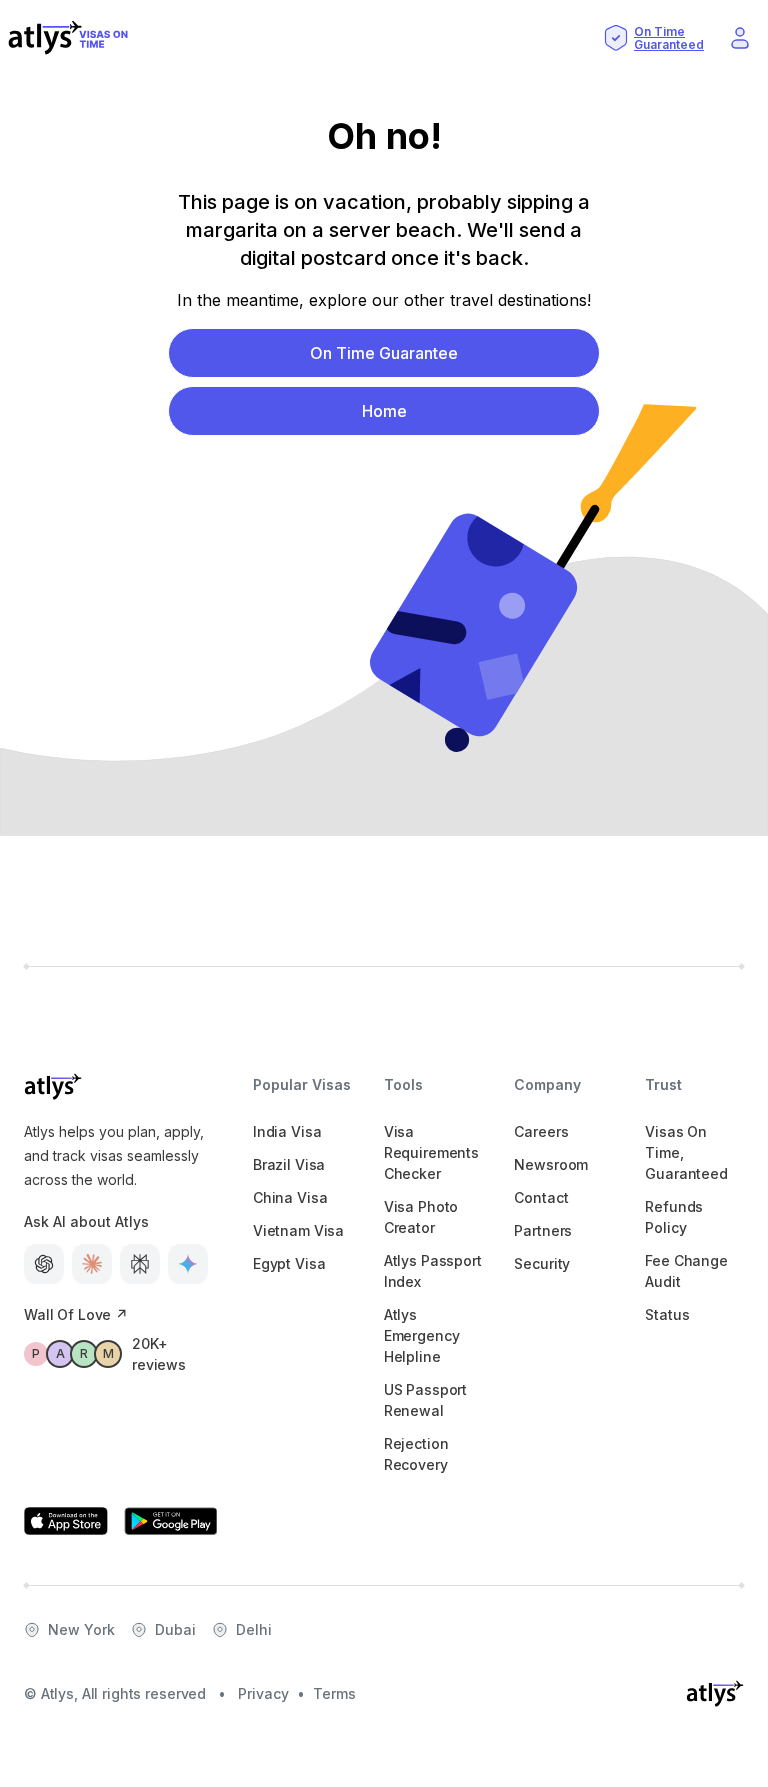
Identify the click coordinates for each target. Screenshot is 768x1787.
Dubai (175, 1629)
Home (384, 411)
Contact (541, 1197)
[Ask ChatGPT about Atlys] (44, 1264)
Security (542, 1263)
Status (667, 1314)
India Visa (287, 1131)
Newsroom (551, 1164)
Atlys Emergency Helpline (422, 1335)
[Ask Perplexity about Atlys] (140, 1264)
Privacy (263, 1693)
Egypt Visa (289, 1263)
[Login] (740, 38)
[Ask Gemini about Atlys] (188, 1264)
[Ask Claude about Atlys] (92, 1264)
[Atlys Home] (68, 38)
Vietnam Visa (298, 1230)
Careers (541, 1131)
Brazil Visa (289, 1164)
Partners (543, 1230)
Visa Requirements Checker (431, 1152)
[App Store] (66, 1521)
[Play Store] (171, 1521)
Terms (334, 1693)
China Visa (290, 1197)
